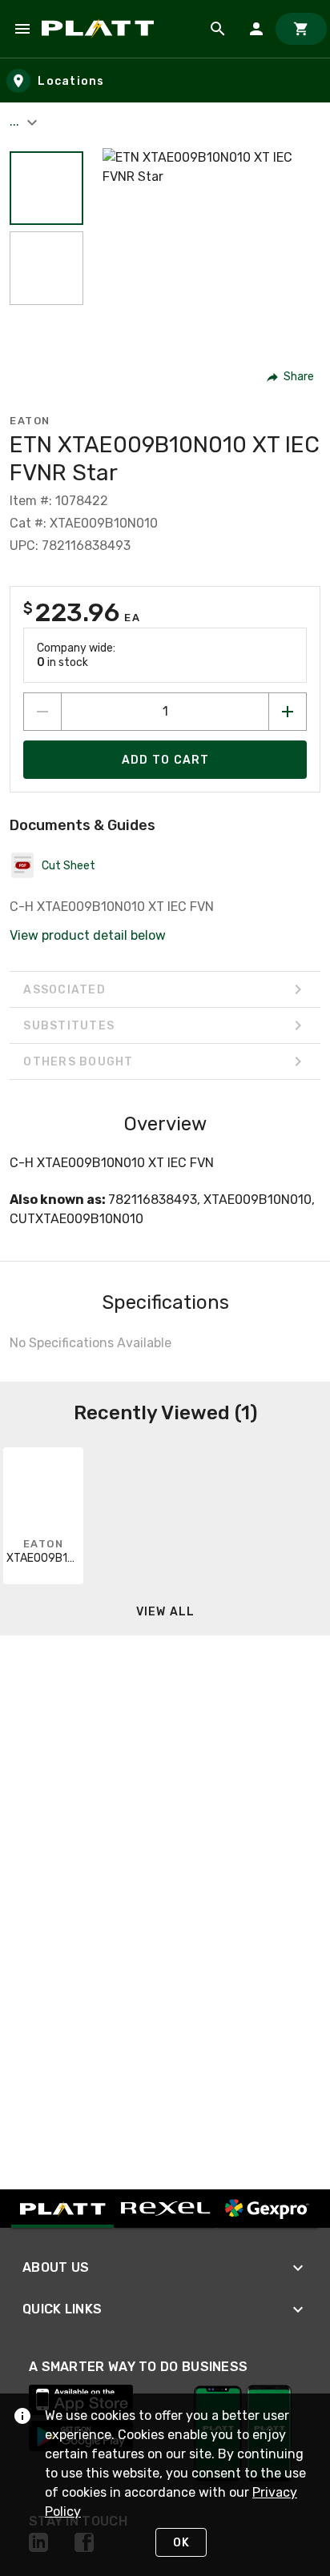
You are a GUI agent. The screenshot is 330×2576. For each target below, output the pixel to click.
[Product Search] (218, 29)
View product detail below (88, 935)
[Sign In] (256, 29)
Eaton (30, 421)
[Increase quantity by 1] (288, 712)
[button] (46, 188)
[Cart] (301, 29)
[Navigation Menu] (22, 29)
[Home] (101, 29)
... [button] (16, 121)
